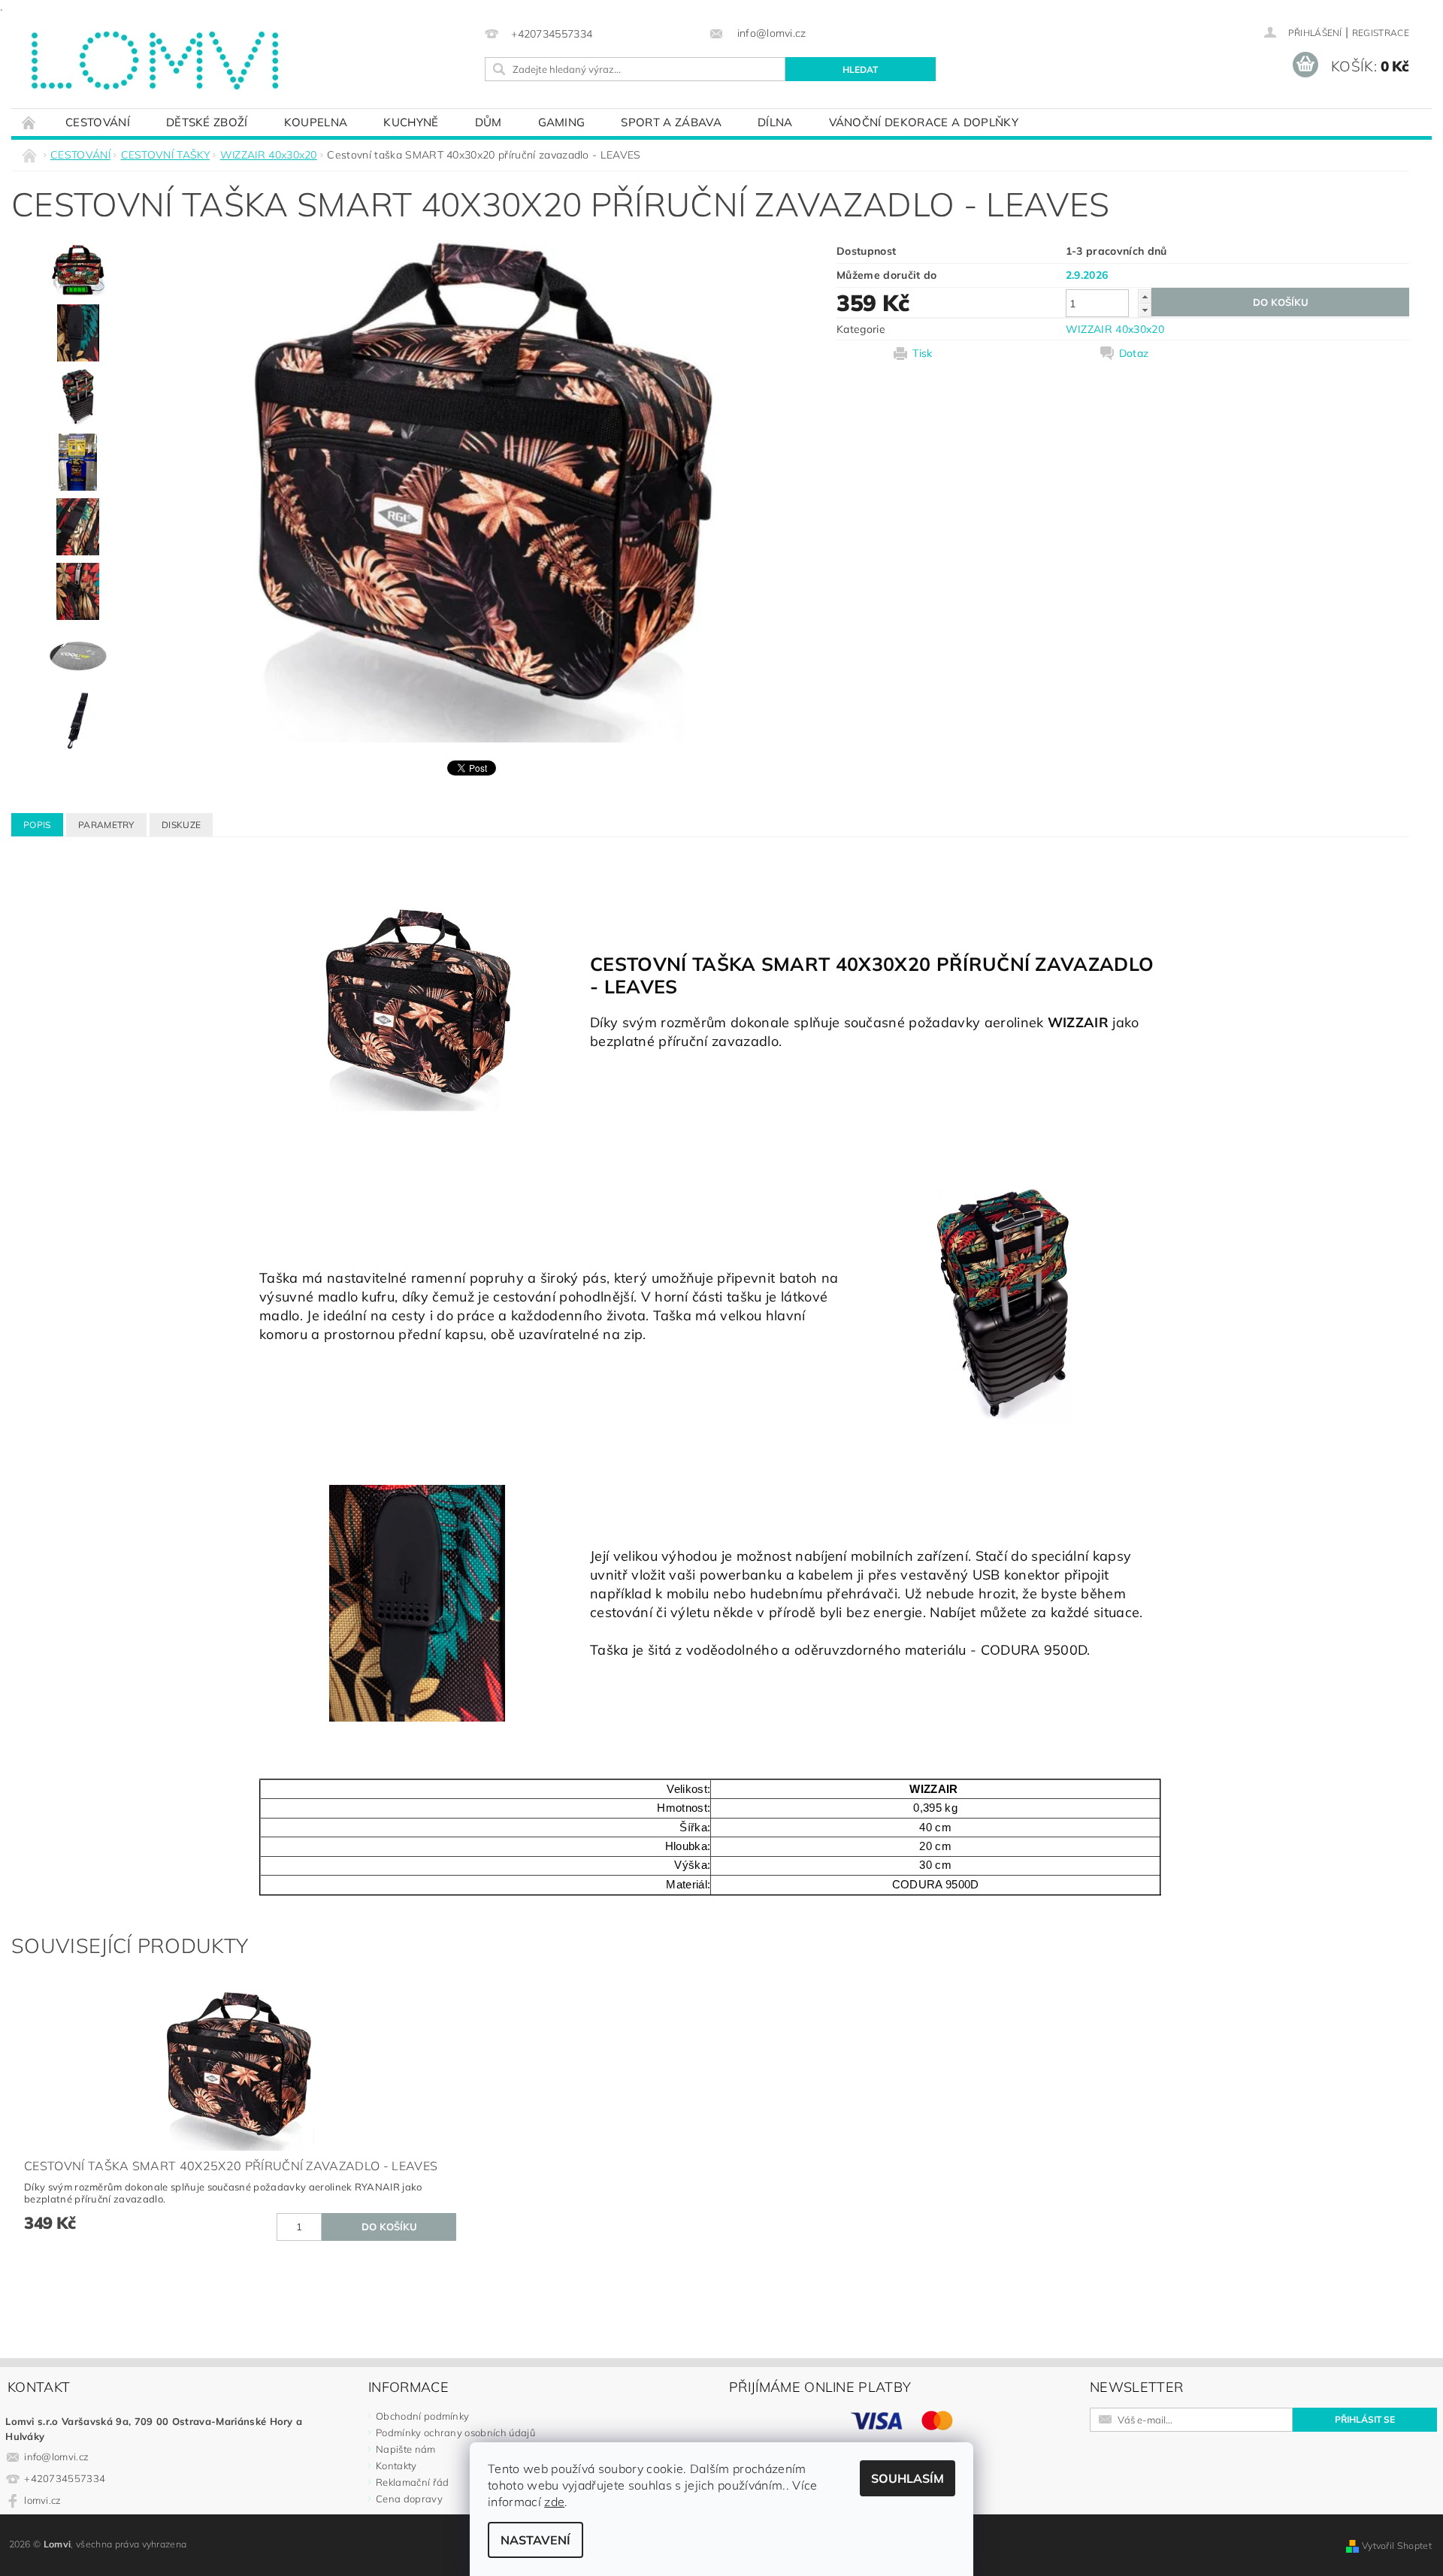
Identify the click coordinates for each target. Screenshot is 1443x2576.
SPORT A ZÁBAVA (671, 122)
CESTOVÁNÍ (98, 122)
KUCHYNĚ (411, 122)
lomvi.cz (43, 2500)
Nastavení (535, 2540)
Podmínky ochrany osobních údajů (455, 2432)
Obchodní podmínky (422, 2416)
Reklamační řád (412, 2482)
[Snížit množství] (1145, 310)
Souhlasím (908, 2478)
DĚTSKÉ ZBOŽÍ (207, 122)
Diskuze (181, 825)
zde (554, 2502)
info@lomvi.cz (56, 2457)
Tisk (922, 353)
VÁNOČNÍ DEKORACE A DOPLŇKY (924, 122)
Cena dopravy (409, 2499)
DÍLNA (775, 122)
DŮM (489, 122)
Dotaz (1134, 353)
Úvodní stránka (29, 122)
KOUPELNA (316, 122)
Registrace (1381, 33)
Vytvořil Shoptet (1397, 2546)
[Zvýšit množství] (1145, 296)
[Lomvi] (153, 61)
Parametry (106, 825)
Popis (37, 825)
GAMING (562, 122)
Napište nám (406, 2449)
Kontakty (396, 2466)
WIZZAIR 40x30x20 (1115, 329)
